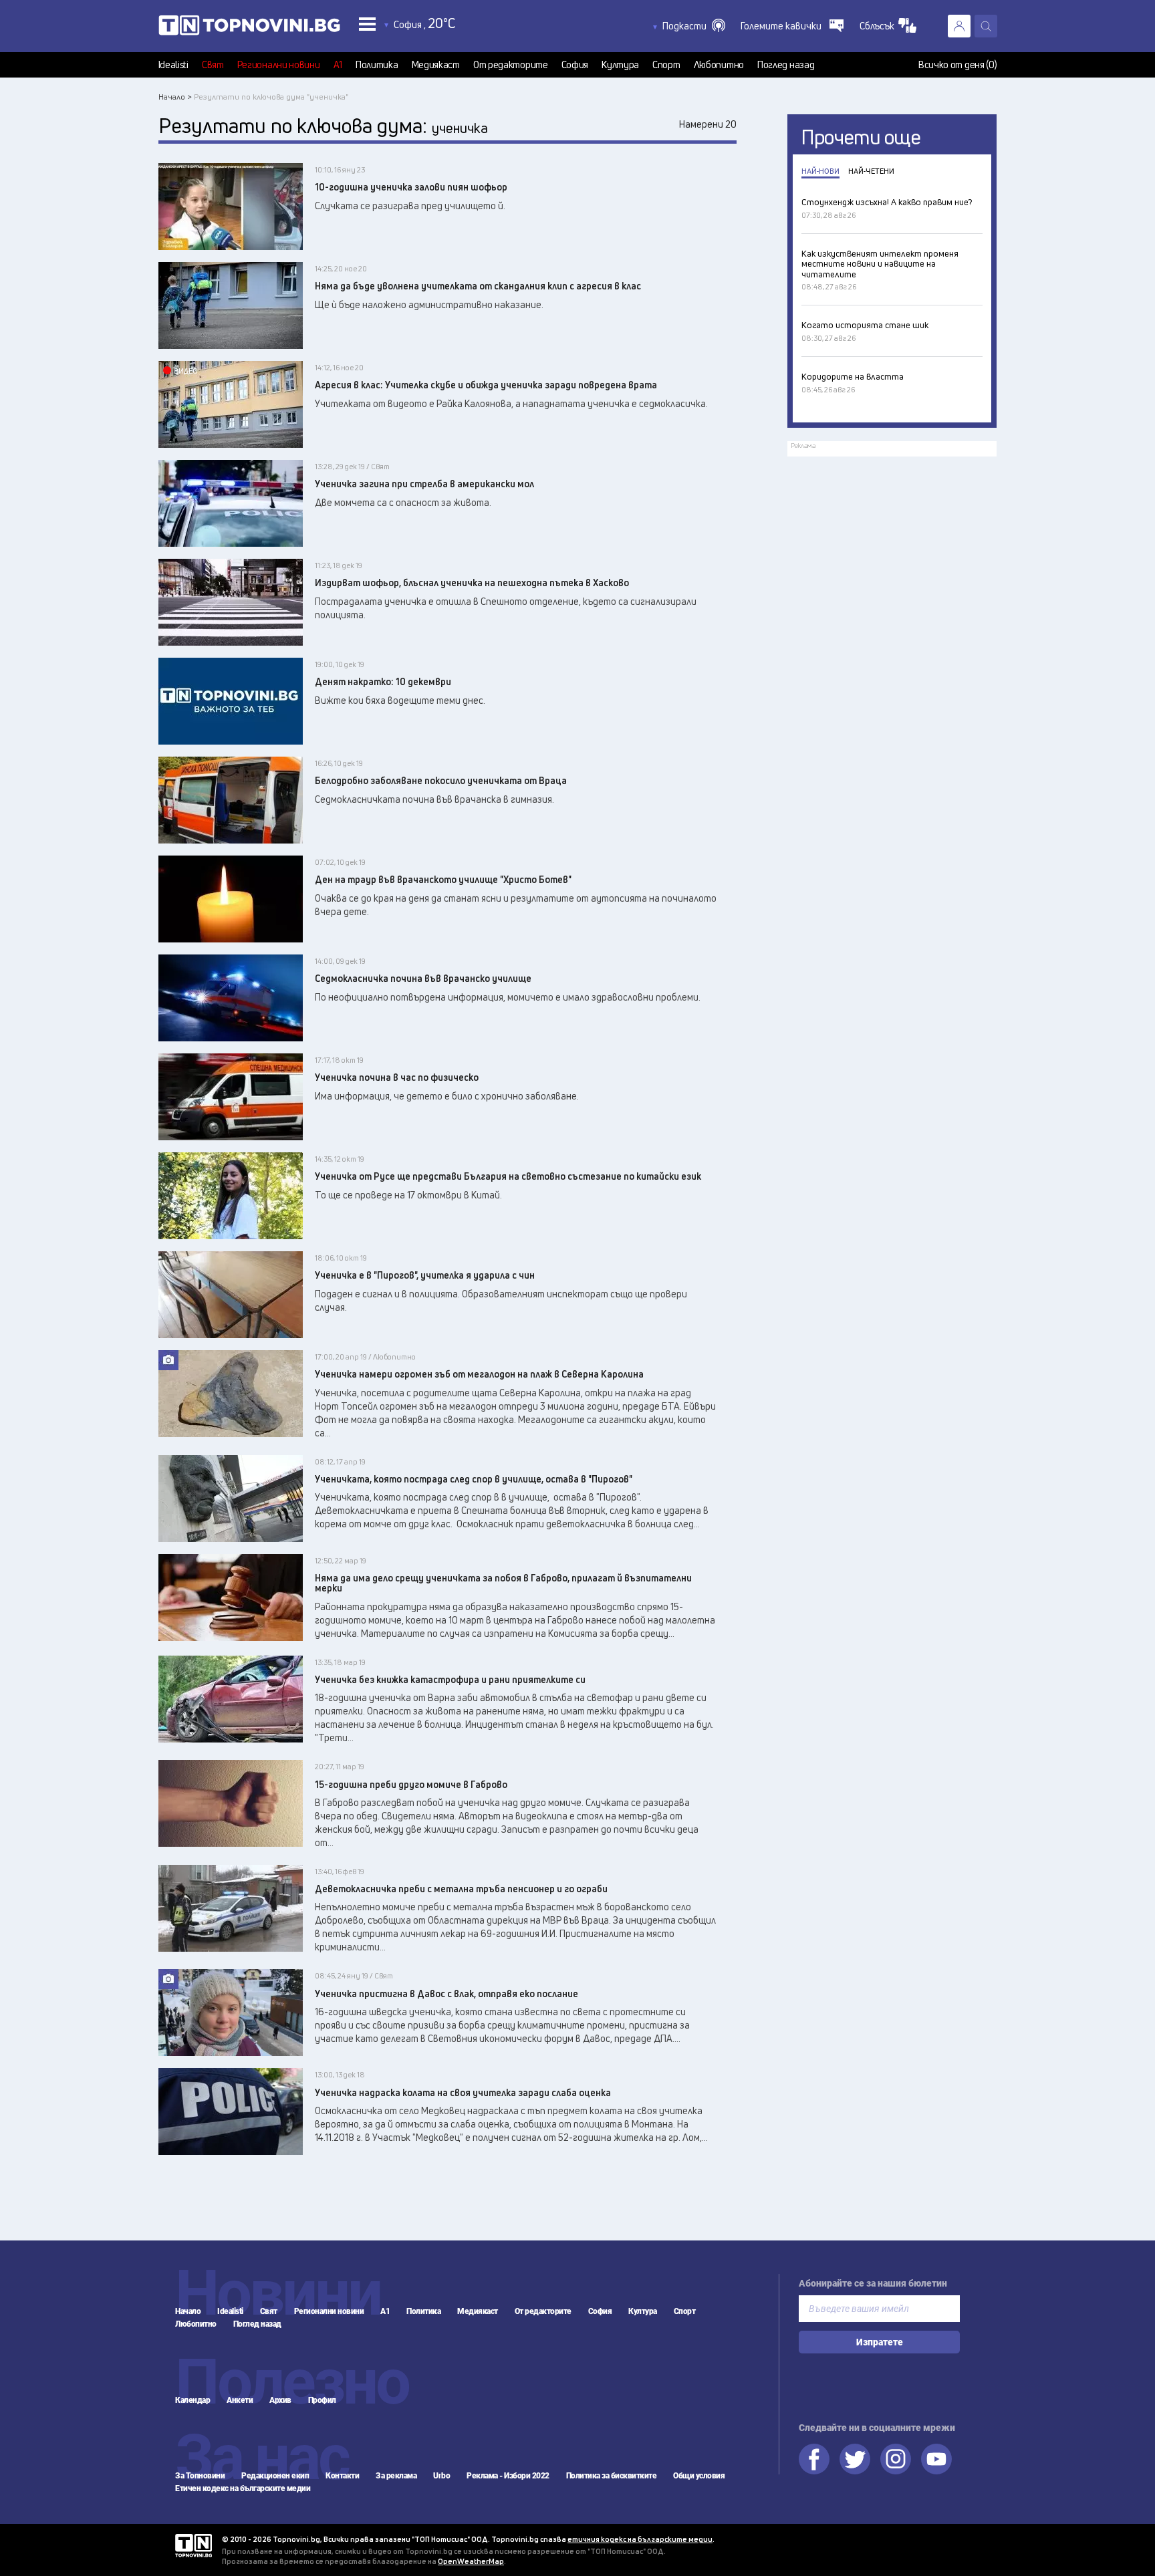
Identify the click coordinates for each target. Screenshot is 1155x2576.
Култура (620, 65)
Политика (377, 65)
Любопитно (719, 65)
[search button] (986, 26)
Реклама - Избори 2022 (508, 2476)
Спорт (666, 65)
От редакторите (511, 65)
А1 (338, 65)
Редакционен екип (275, 2476)
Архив (280, 2400)
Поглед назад (786, 65)
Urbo (441, 2476)
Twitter (855, 2459)
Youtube (936, 2459)
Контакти (342, 2476)
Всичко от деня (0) (958, 65)
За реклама (396, 2476)
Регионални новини (279, 65)
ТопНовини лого (249, 28)
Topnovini (194, 2546)
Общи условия (699, 2476)
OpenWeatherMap (471, 2561)
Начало (188, 2311)
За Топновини (200, 2476)
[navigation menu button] (367, 24)
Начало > (175, 97)
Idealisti (173, 65)
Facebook (814, 2459)
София (575, 65)
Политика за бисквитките (612, 2476)
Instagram (896, 2459)
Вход (959, 26)
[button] (694, 26)
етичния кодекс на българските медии (640, 2539)
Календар (192, 2400)
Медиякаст (436, 65)
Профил (322, 2400)
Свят (213, 65)
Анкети (240, 2400)
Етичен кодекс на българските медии (243, 2488)
